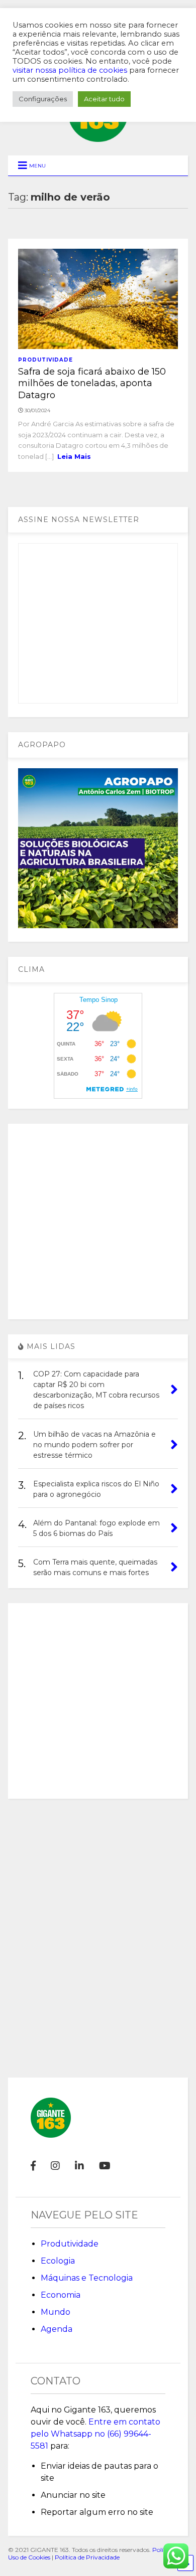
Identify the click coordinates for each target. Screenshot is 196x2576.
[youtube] (105, 2166)
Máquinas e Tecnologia (87, 2278)
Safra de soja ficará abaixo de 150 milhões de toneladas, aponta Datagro (92, 383)
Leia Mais (74, 456)
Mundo (56, 2312)
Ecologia (58, 2261)
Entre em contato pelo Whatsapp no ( (95, 2434)
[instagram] (55, 2166)
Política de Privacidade (87, 2557)
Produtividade (45, 360)
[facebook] (33, 2166)
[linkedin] (79, 2166)
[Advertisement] (98, 1222)
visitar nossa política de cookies (70, 70)
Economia (61, 2295)
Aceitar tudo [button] (104, 99)
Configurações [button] (43, 99)
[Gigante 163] (98, 137)
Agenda (57, 2329)
